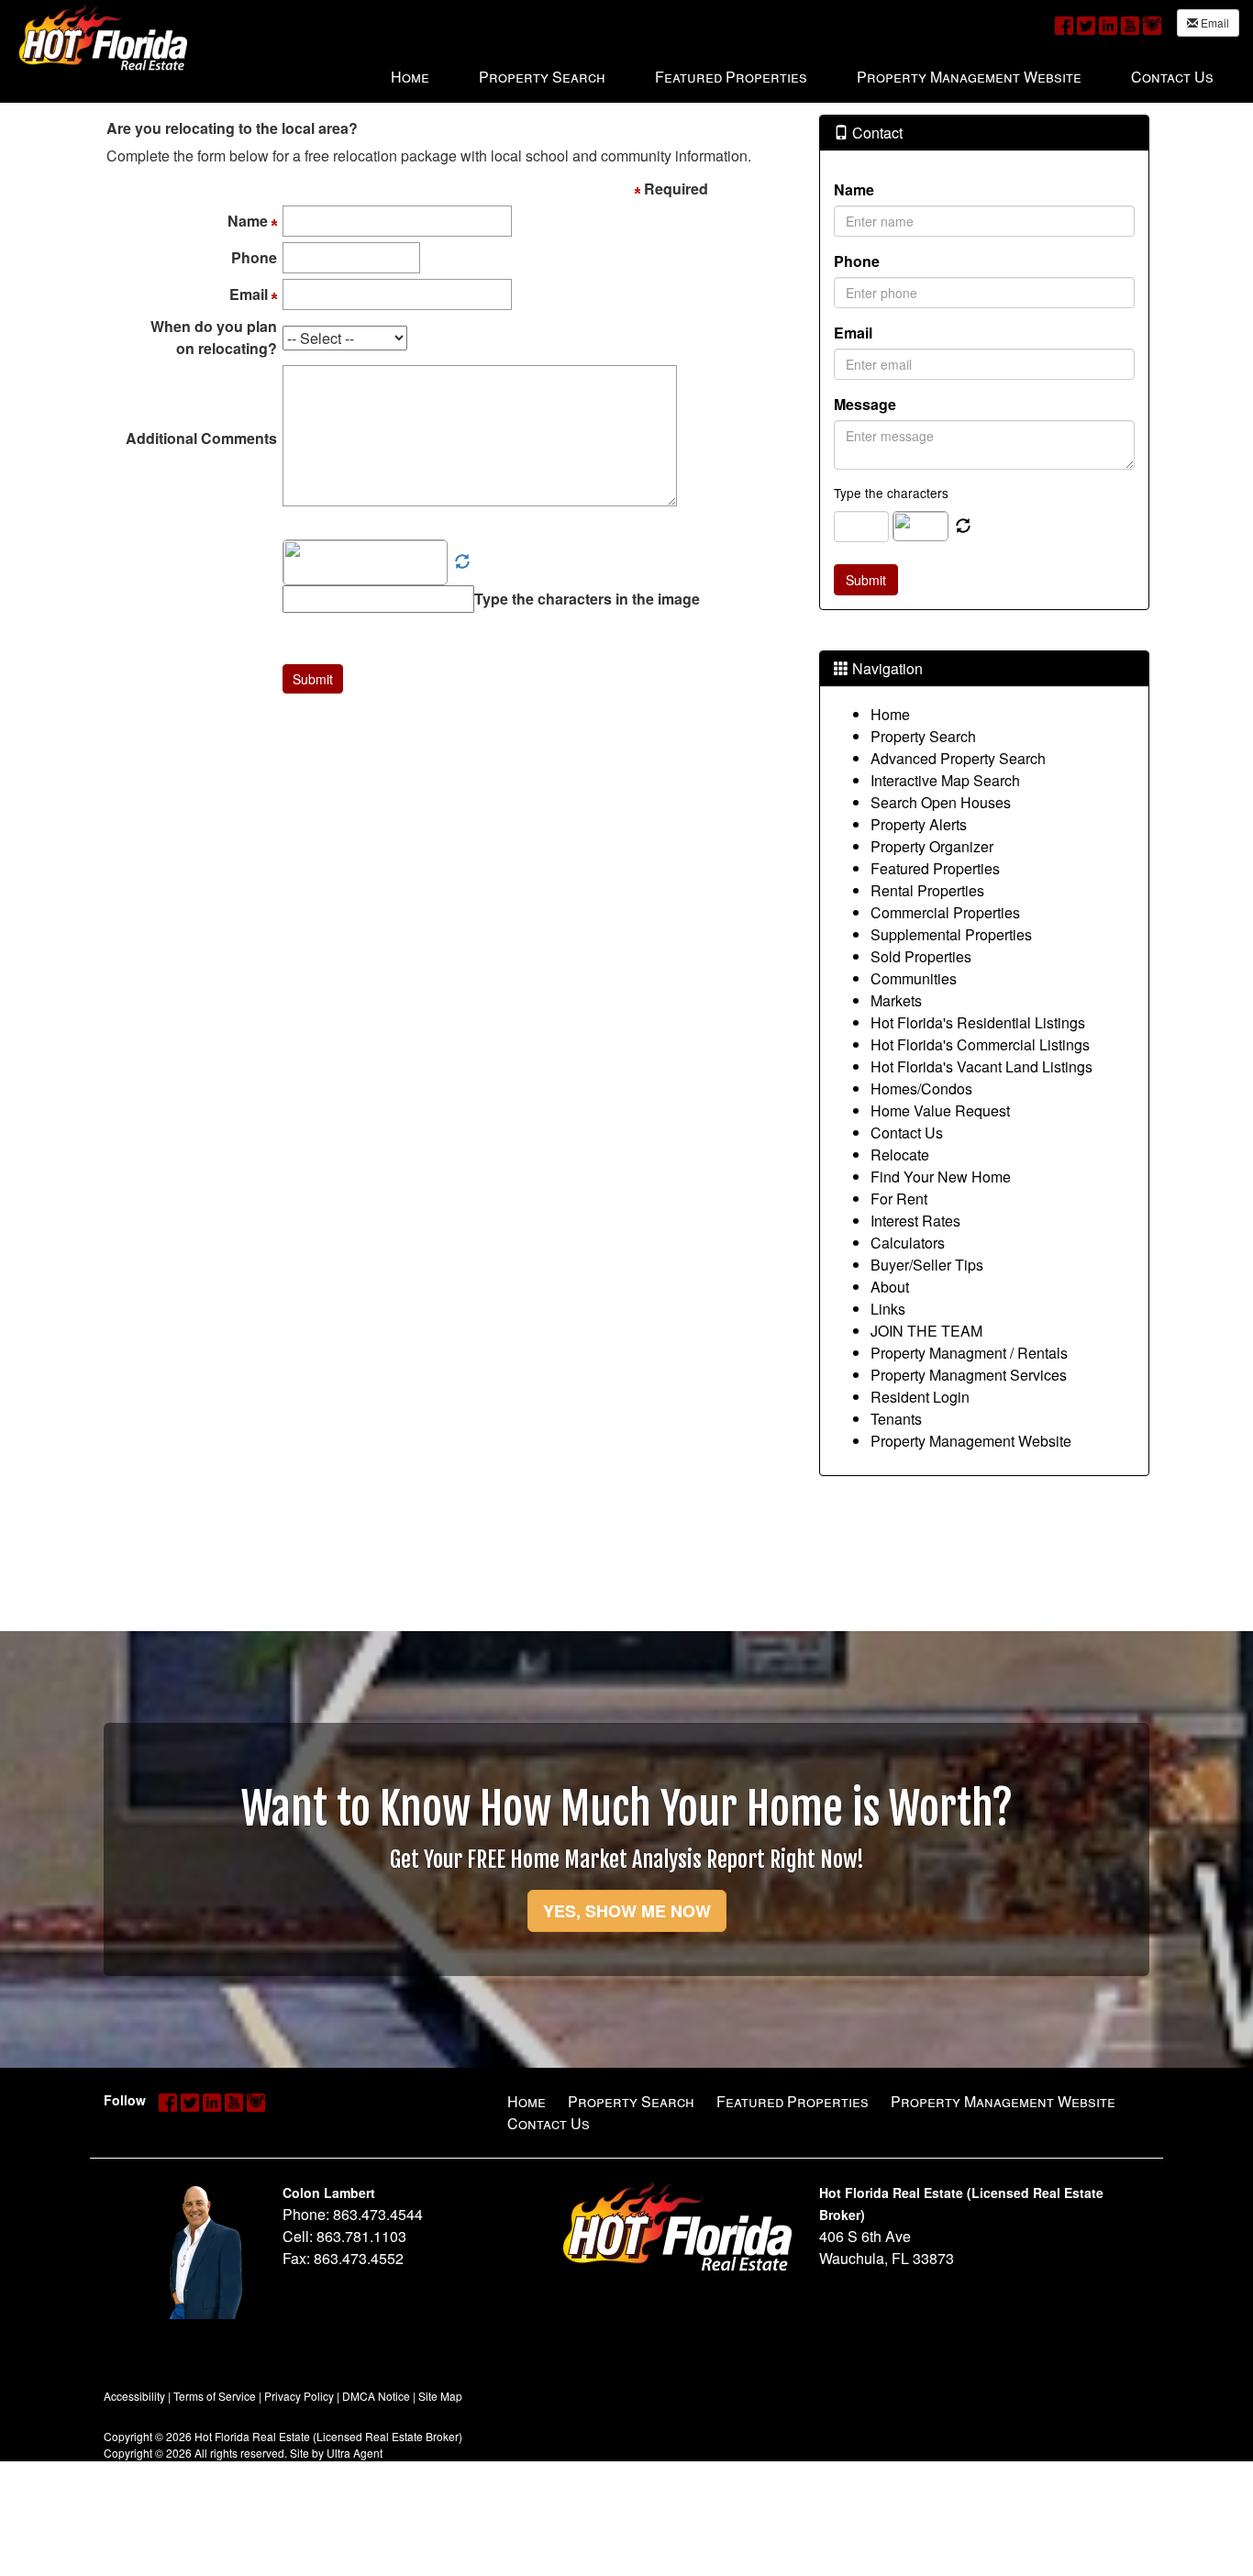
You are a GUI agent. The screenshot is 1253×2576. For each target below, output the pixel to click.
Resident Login (920, 1397)
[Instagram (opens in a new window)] (1152, 24)
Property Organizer (932, 846)
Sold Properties (921, 956)
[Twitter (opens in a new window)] (1086, 24)
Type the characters (891, 493)
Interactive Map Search (945, 780)
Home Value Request (940, 1110)
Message (865, 404)
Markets (896, 1000)
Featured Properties (935, 868)
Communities (914, 978)
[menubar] (802, 76)
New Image (462, 562)
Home (890, 714)
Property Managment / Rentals (969, 1353)
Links (888, 1309)
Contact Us (907, 1133)
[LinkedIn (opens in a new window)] (1108, 24)
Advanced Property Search (958, 758)
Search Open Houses (941, 802)
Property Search (923, 736)
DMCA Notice (376, 2396)
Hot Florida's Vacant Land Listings (981, 1066)
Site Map (440, 2396)
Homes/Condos (921, 1088)
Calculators (908, 1243)
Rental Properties (927, 890)
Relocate (900, 1155)
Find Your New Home (941, 1177)
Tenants (896, 1419)
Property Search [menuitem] (542, 77)
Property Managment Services (969, 1375)
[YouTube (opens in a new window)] (1130, 24)
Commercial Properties (945, 912)
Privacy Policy (299, 2396)
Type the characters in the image (587, 599)
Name (854, 189)
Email (1214, 22)
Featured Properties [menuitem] (731, 77)
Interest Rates (915, 1221)
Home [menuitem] (410, 77)
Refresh (963, 527)
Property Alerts (919, 824)
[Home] (103, 37)
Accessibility (134, 2396)
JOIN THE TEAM (926, 1331)
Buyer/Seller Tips (927, 1265)
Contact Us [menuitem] (1172, 77)
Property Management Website (971, 1441)
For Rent (899, 1199)
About (890, 1287)
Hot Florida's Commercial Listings (980, 1044)
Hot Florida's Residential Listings (978, 1022)
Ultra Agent (355, 2453)
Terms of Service (215, 2396)
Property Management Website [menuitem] (969, 77)
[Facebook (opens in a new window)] (1064, 24)
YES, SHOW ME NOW (627, 1911)
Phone (857, 261)
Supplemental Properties (951, 934)
